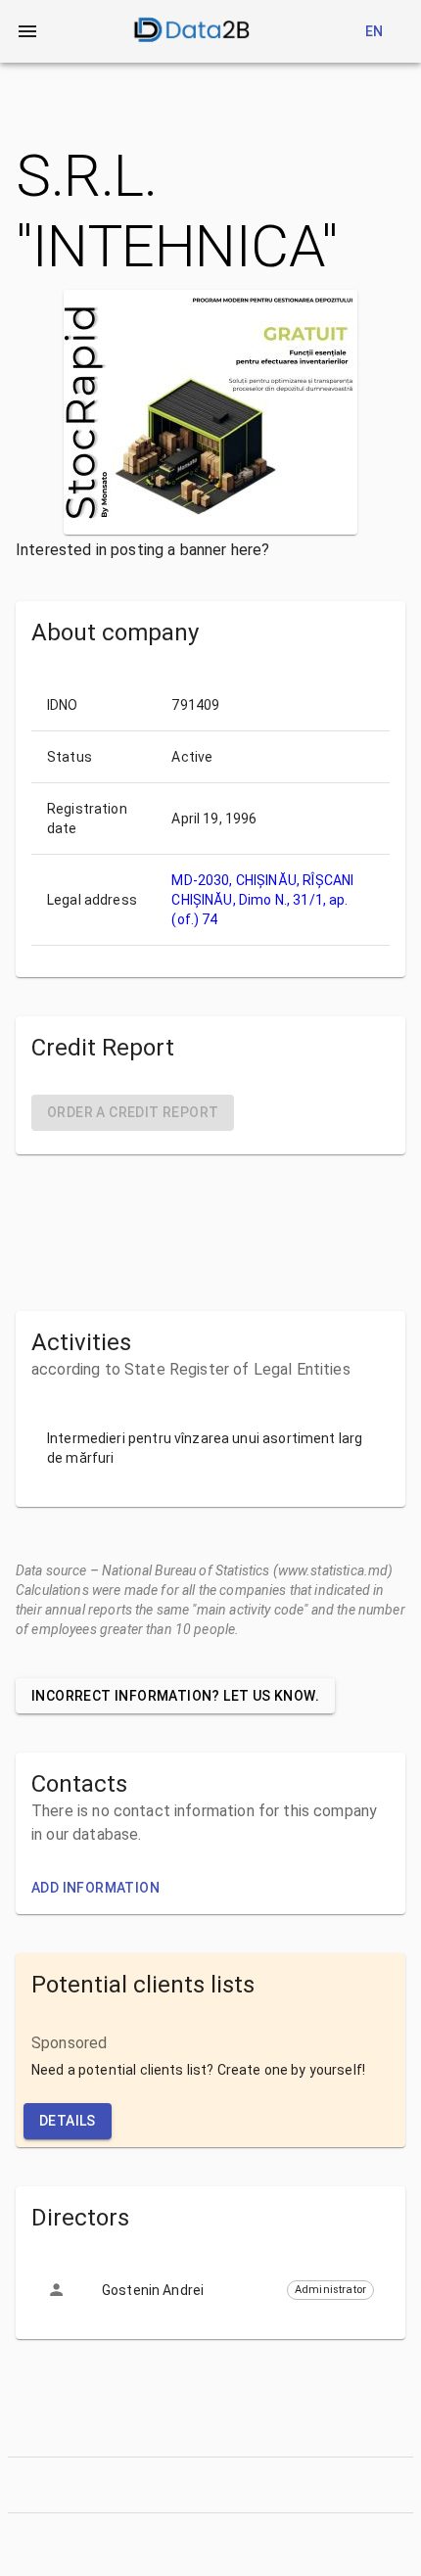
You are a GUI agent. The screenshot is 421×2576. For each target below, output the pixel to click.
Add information (95, 1888)
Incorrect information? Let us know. (175, 1696)
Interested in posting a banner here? (142, 550)
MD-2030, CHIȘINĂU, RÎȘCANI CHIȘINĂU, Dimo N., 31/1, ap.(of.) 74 (262, 900)
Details (68, 2121)
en (374, 31)
